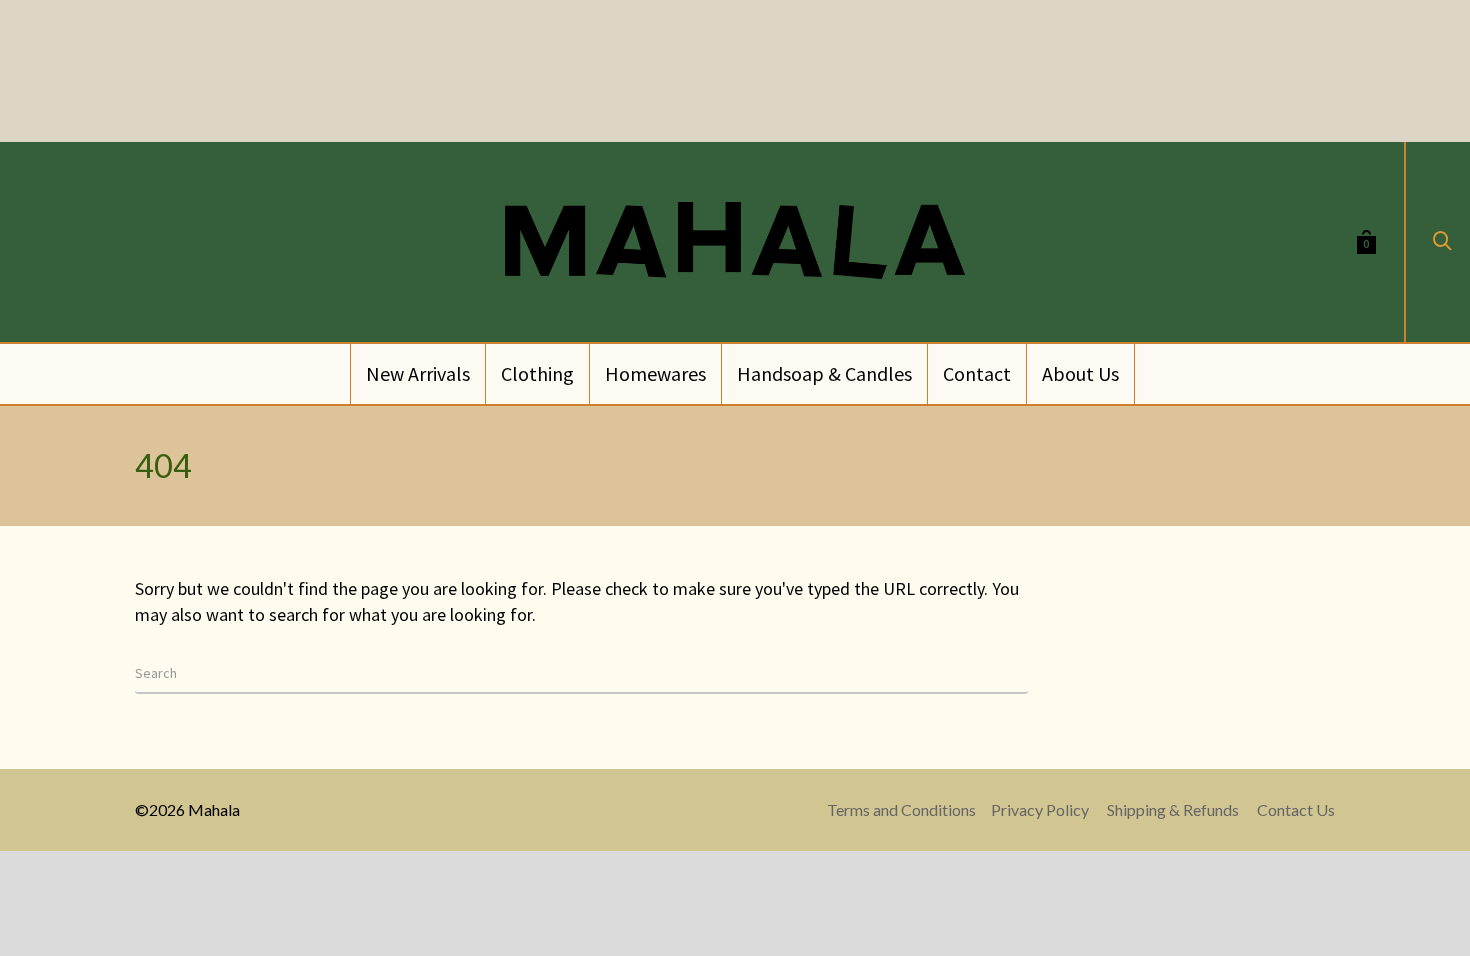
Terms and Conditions (901, 809)
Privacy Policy (1040, 809)
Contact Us (1296, 809)
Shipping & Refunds (1173, 809)
